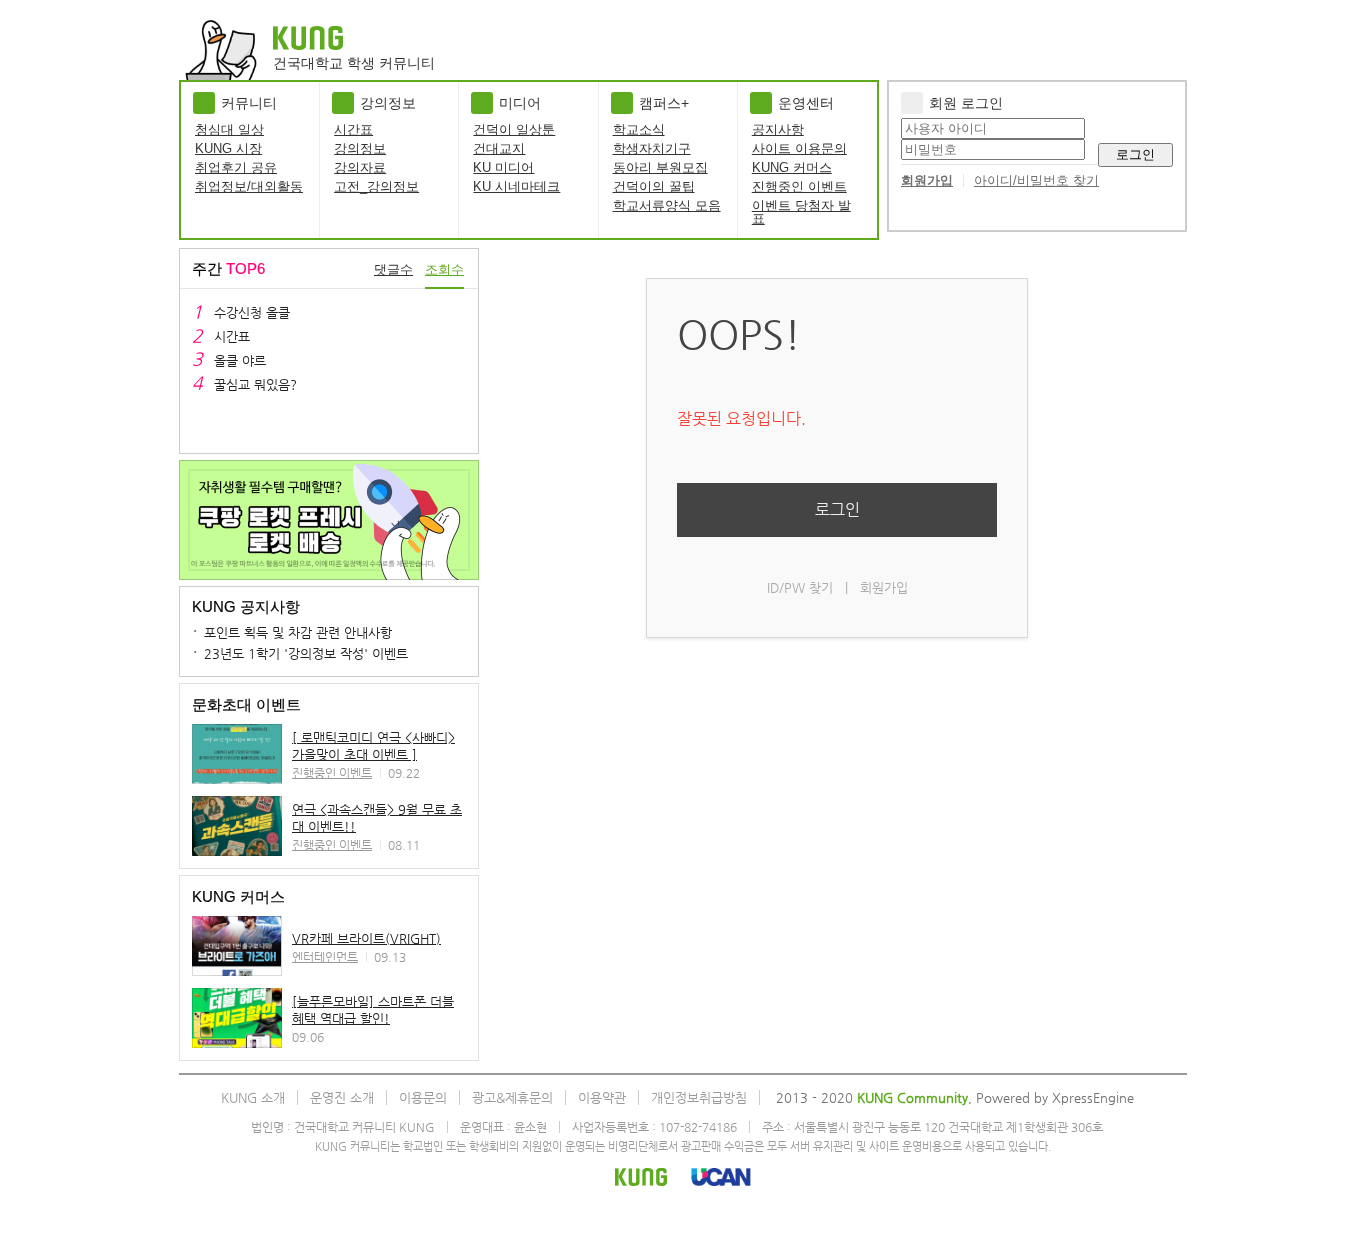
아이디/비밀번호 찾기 (1036, 180)
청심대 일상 (229, 129)
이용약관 (602, 1097)
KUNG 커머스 (792, 167)
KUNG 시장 (228, 148)
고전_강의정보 (376, 186)
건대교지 (499, 148)
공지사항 (778, 129)
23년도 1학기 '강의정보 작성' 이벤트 (306, 653)
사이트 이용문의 (799, 148)
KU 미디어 (503, 167)
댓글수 (393, 269)
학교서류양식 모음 (667, 205)
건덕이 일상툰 (514, 129)
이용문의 (423, 1097)
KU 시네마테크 (516, 186)
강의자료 (360, 167)
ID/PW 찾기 (800, 587)
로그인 (1135, 154)
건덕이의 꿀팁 (654, 186)
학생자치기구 (652, 148)
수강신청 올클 (252, 312)
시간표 (353, 129)
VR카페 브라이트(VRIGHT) (366, 938)
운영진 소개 (342, 1097)
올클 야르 (240, 360)
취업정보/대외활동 (249, 186)
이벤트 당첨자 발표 (801, 212)
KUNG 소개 (253, 1097)
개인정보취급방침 (699, 1097)
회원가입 (927, 180)
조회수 (444, 269)
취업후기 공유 (236, 167)
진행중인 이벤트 (799, 186)
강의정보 (360, 148)
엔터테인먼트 (325, 957)
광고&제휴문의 (512, 1097)
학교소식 (639, 129)
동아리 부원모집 (660, 167)
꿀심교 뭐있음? (255, 384)
